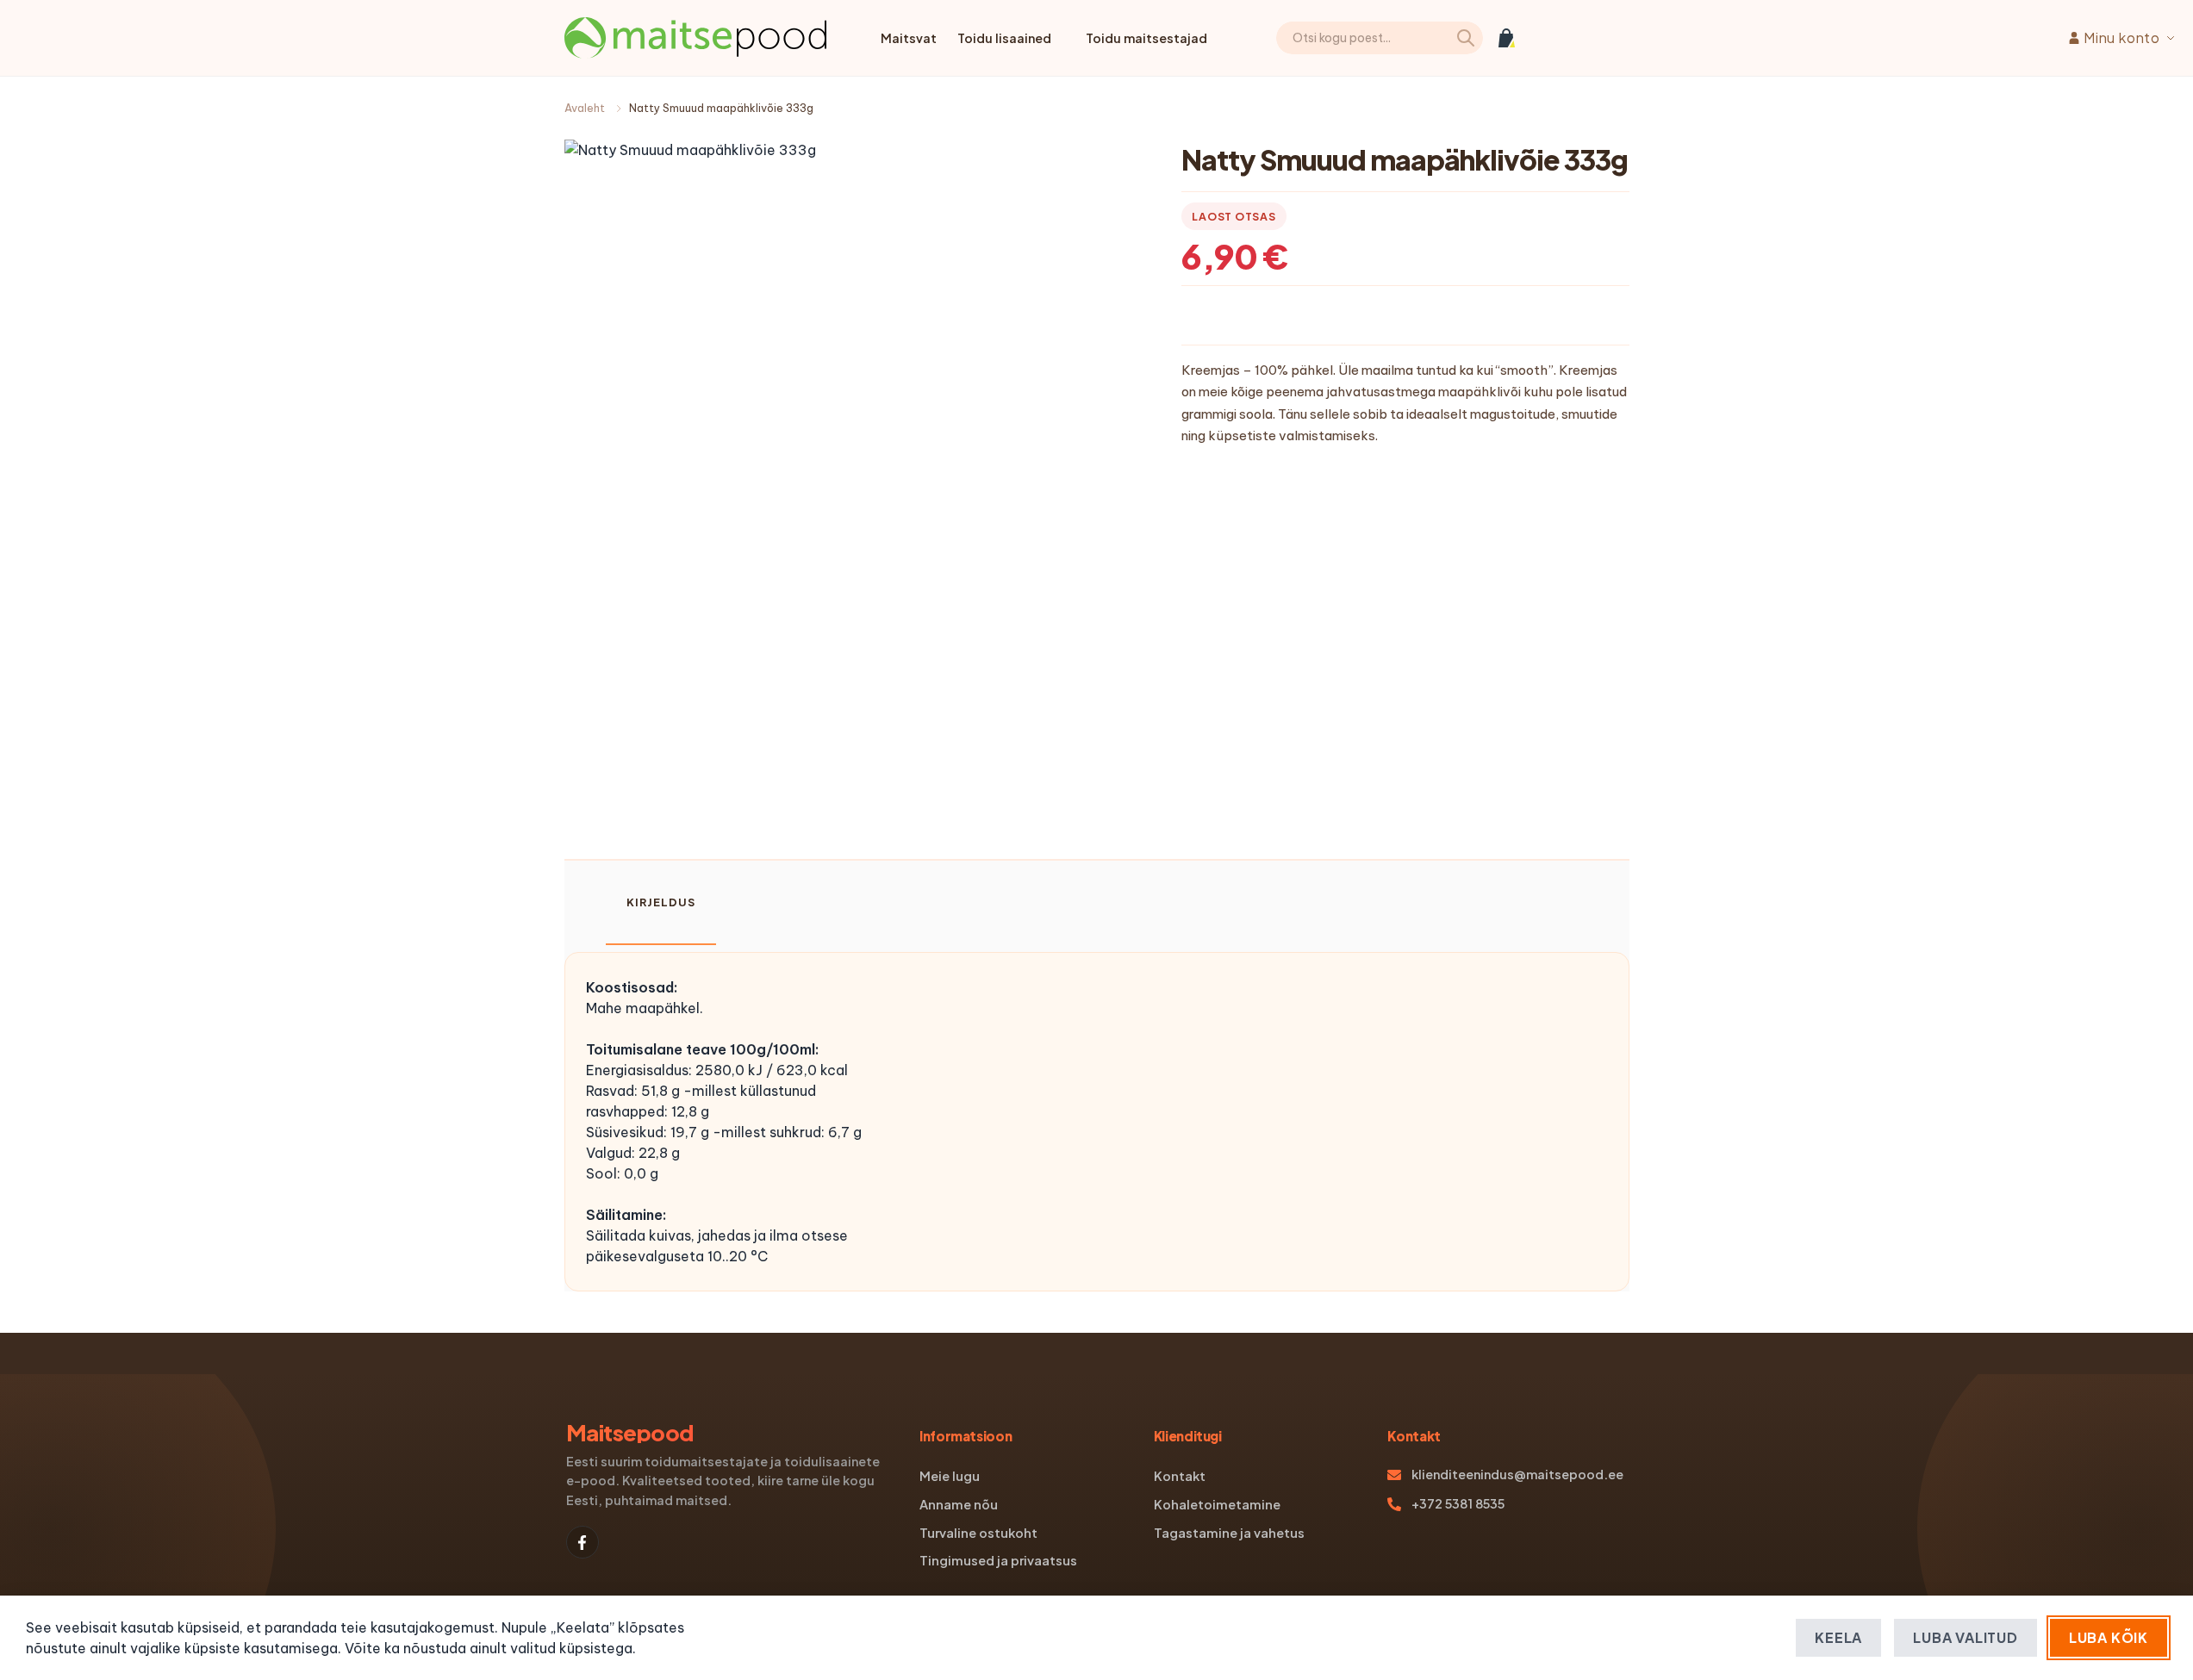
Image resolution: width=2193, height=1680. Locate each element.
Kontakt (1180, 1476)
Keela (1838, 1637)
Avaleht (585, 108)
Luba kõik (2109, 1637)
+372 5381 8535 (1458, 1503)
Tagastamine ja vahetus (1229, 1533)
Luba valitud (1966, 1637)
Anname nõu (959, 1504)
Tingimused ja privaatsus (998, 1560)
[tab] (661, 903)
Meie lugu (950, 1476)
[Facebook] (583, 1542)
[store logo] (695, 38)
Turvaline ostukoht (978, 1533)
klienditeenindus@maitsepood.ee (1517, 1474)
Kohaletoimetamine (1217, 1504)
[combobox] (1380, 38)
